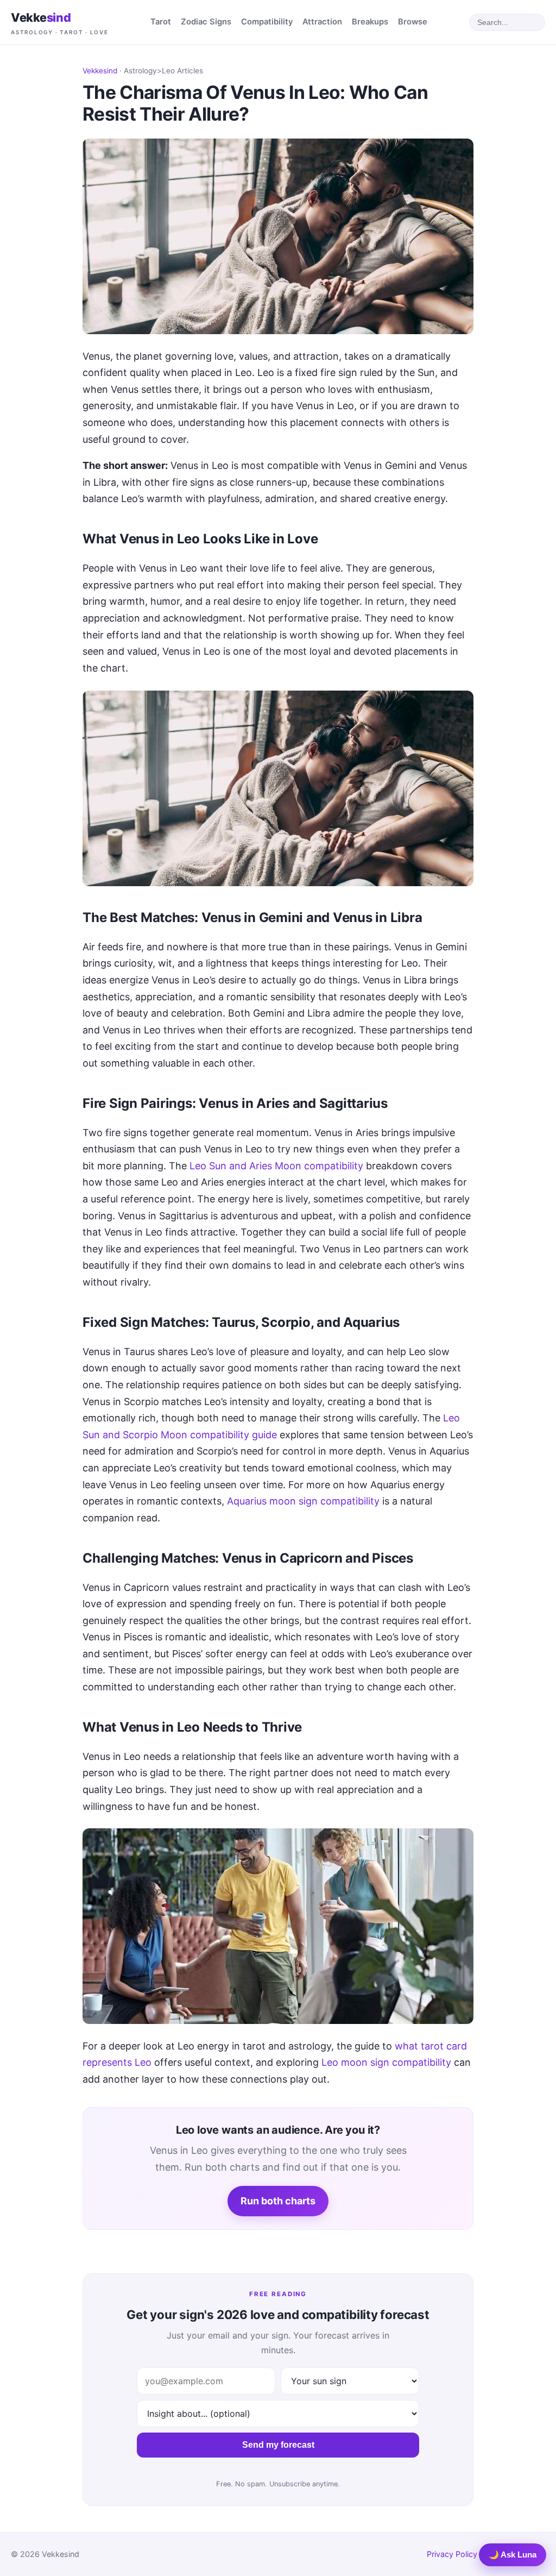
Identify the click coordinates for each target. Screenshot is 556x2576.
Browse (413, 22)
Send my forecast (278, 2445)
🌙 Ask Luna (513, 2555)
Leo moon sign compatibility (386, 2062)
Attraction (322, 22)
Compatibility (267, 22)
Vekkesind (100, 71)
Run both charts (278, 2201)
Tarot (161, 22)
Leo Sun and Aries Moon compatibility (276, 1166)
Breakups (370, 22)
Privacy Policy (452, 2554)
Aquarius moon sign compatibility (303, 1501)
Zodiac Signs (206, 22)
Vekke (60, 23)
